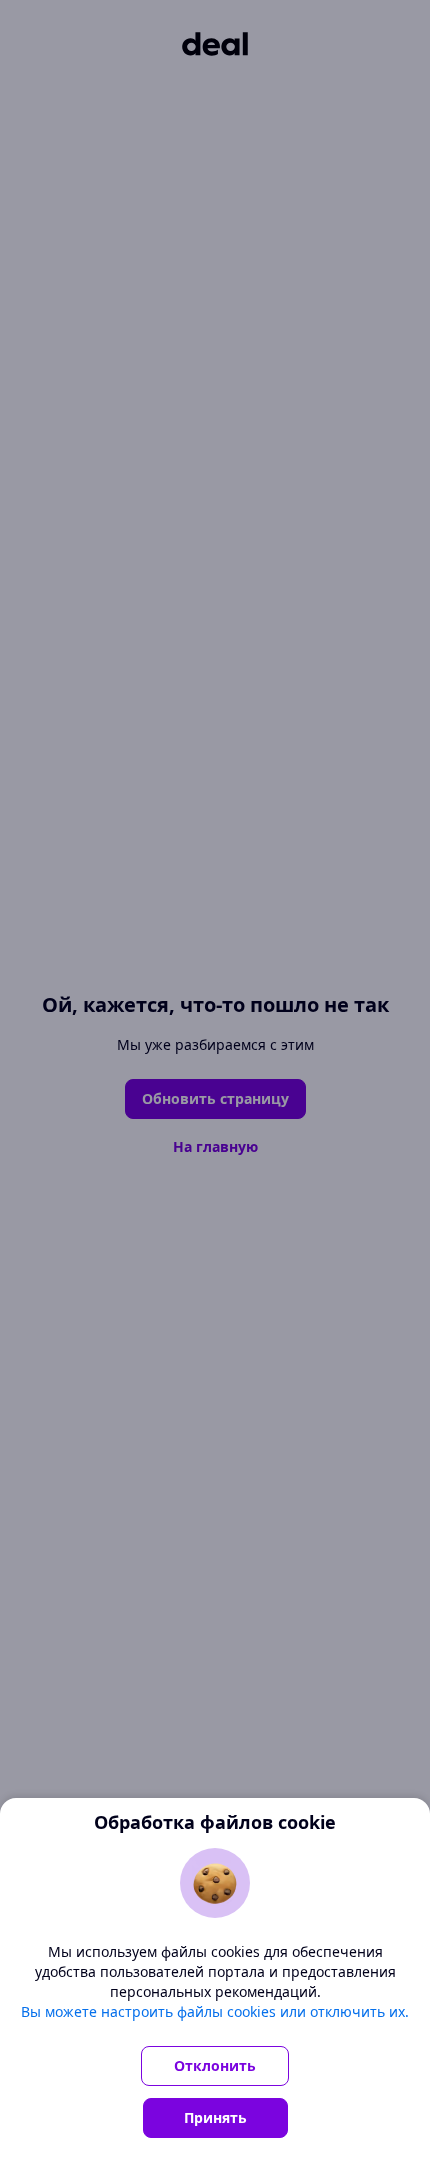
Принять (215, 2117)
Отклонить (215, 2065)
